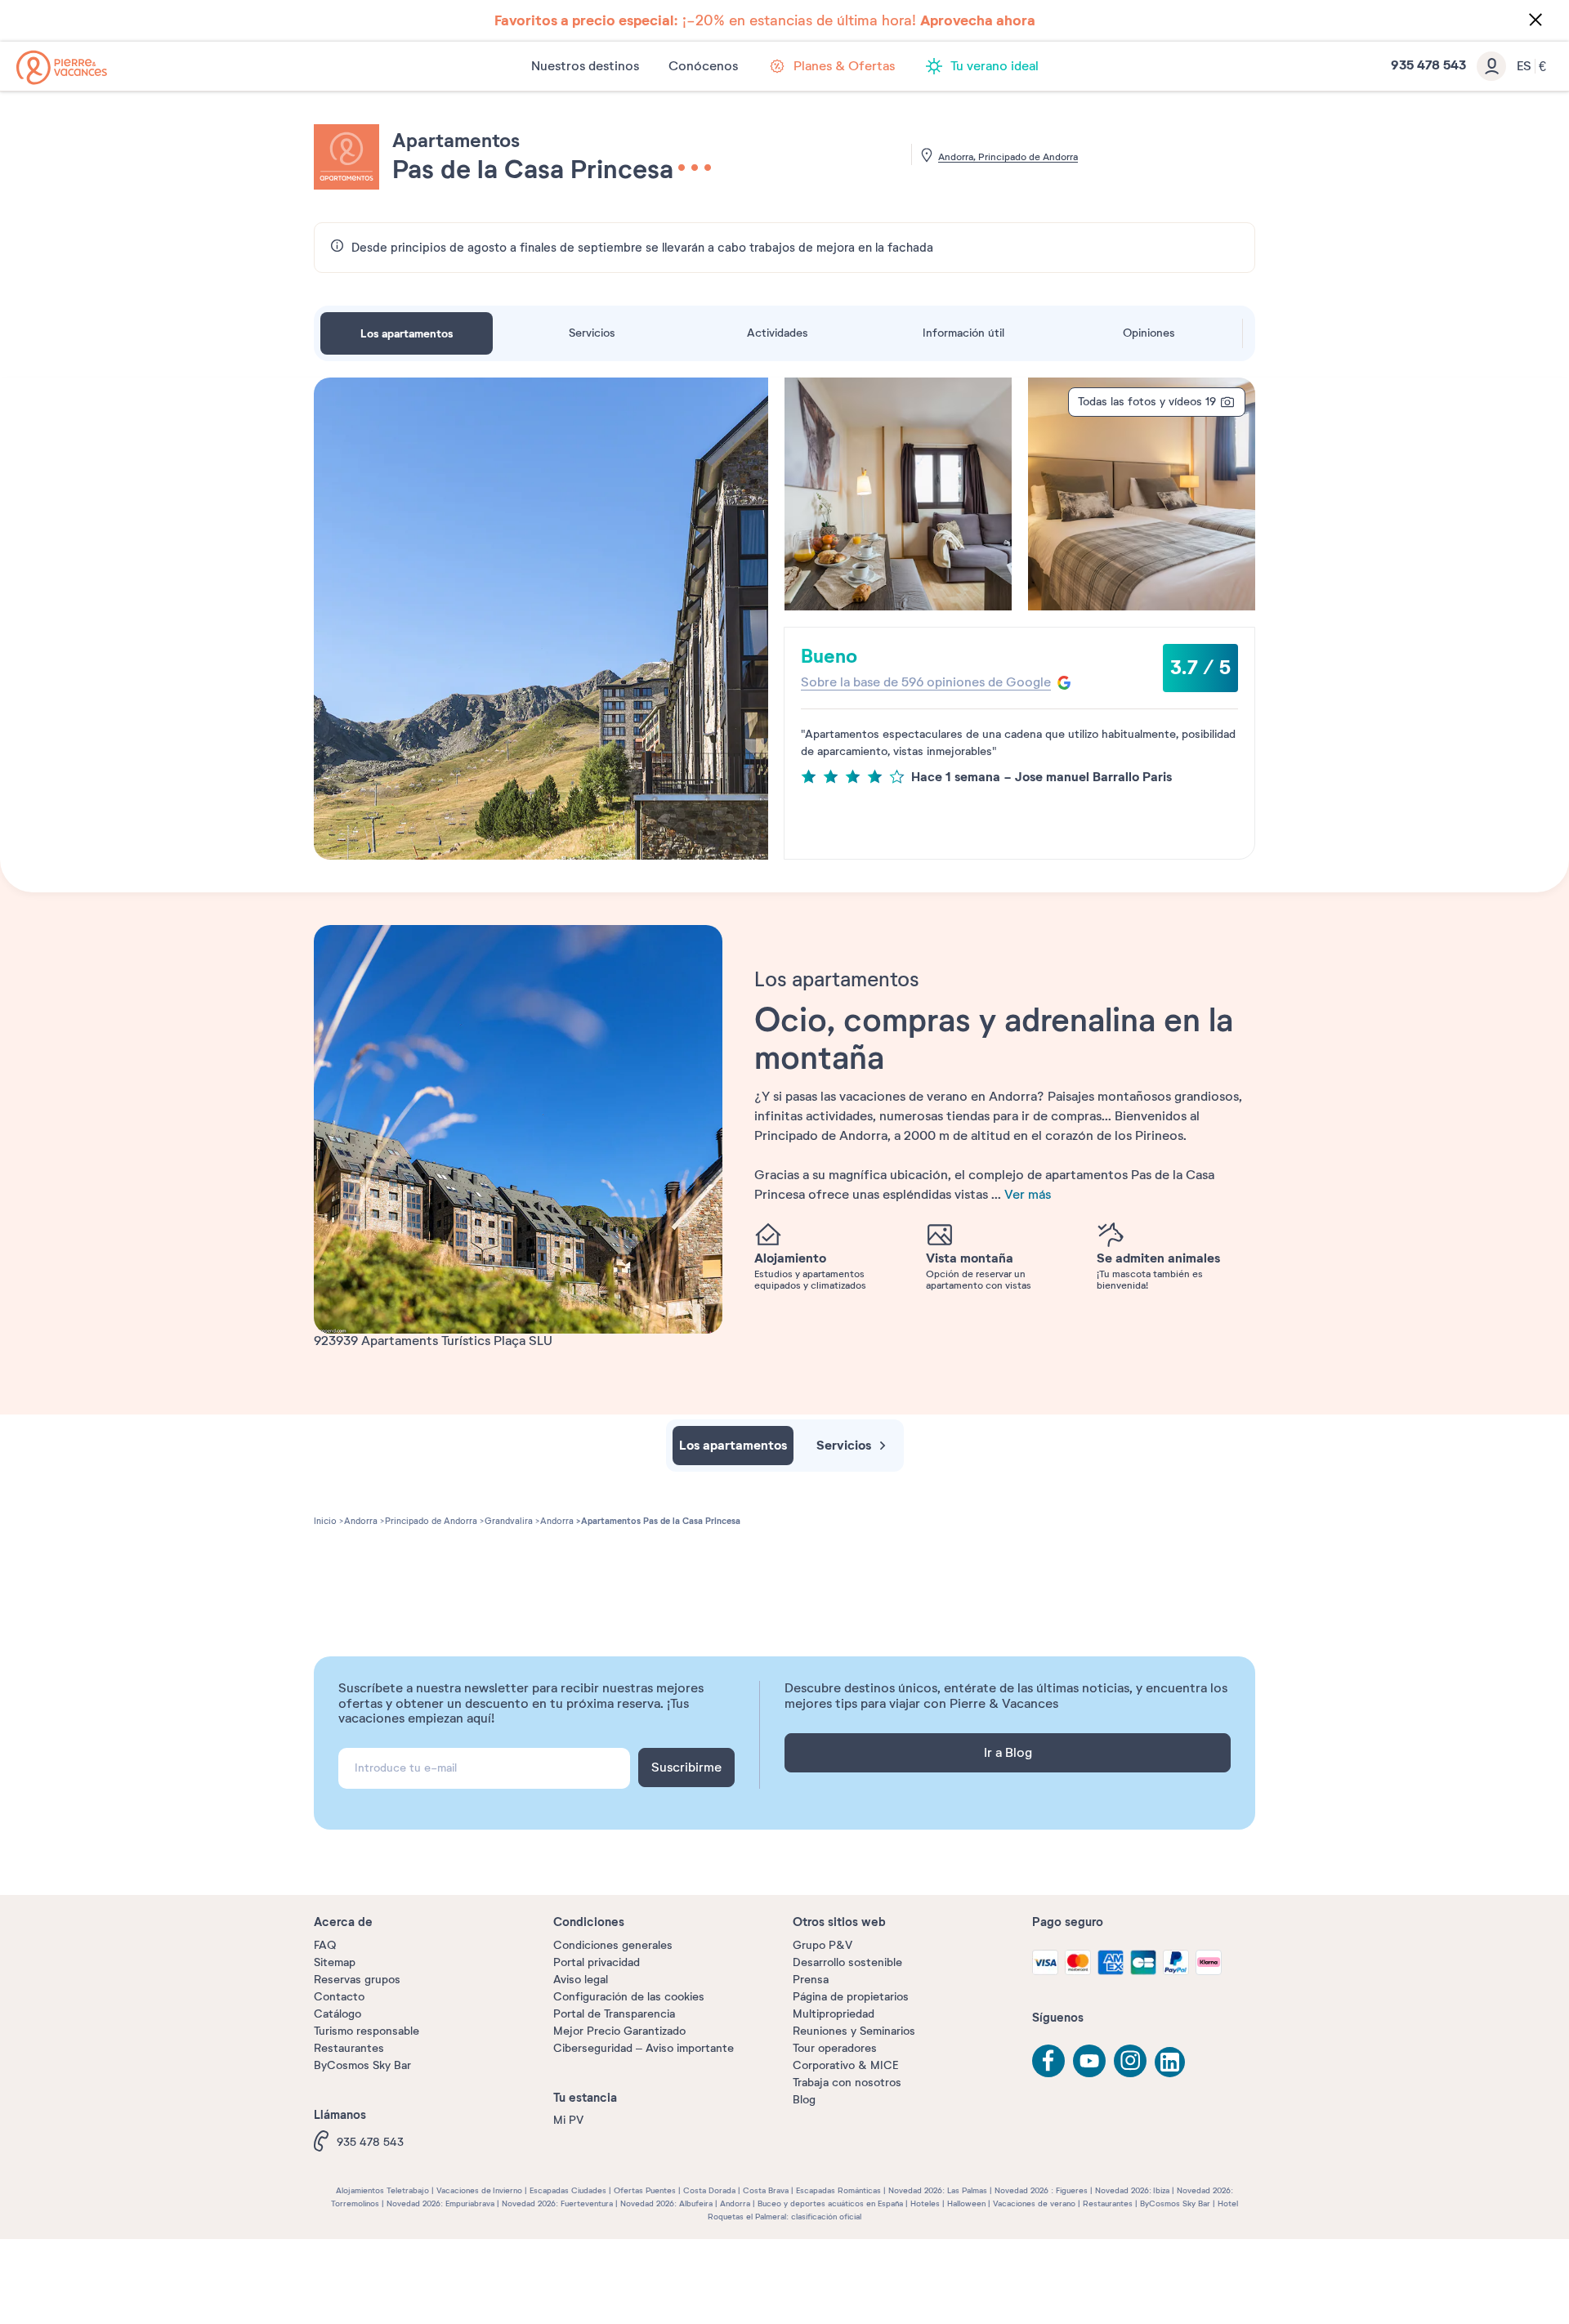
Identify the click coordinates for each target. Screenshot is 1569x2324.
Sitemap (335, 1962)
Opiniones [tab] (1149, 333)
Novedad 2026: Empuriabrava (440, 2203)
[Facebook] (1048, 2061)
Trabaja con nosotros (847, 2083)
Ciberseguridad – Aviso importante (644, 2048)
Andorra (735, 2203)
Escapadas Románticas (838, 2190)
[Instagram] (1130, 2061)
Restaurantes (349, 2048)
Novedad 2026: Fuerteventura (557, 2203)
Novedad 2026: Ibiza (1132, 2190)
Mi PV (568, 2120)
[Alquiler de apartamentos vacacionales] (62, 67)
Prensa (811, 1980)
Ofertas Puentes (645, 2190)
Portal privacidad (597, 1962)
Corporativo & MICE (845, 2065)
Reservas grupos (357, 1980)
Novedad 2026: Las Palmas (938, 2190)
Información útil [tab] (963, 333)
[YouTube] (1089, 2061)
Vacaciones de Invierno (479, 2190)
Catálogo (337, 2014)
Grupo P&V (822, 1945)
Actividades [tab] (778, 333)
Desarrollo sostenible (847, 1962)
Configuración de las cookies (629, 1997)
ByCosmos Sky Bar (362, 2065)
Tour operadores (835, 2048)
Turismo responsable (367, 2031)
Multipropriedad (834, 2014)
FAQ (325, 1945)
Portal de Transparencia (614, 2014)
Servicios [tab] (592, 333)
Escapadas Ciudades (568, 2190)
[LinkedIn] (1171, 2063)
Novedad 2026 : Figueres (1041, 2190)
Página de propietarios (851, 1997)
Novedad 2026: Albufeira (666, 2203)
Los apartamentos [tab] (407, 333)
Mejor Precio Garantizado (619, 2031)
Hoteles (925, 2203)
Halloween (966, 2203)
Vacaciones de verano (1034, 2203)
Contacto (339, 1997)
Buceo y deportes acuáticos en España (830, 2203)
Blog (804, 2100)
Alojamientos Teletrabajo (382, 2190)
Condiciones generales (613, 1945)
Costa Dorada (709, 2190)
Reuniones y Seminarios (854, 2031)
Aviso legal (581, 1980)
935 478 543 (370, 2142)
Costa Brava (766, 2190)
